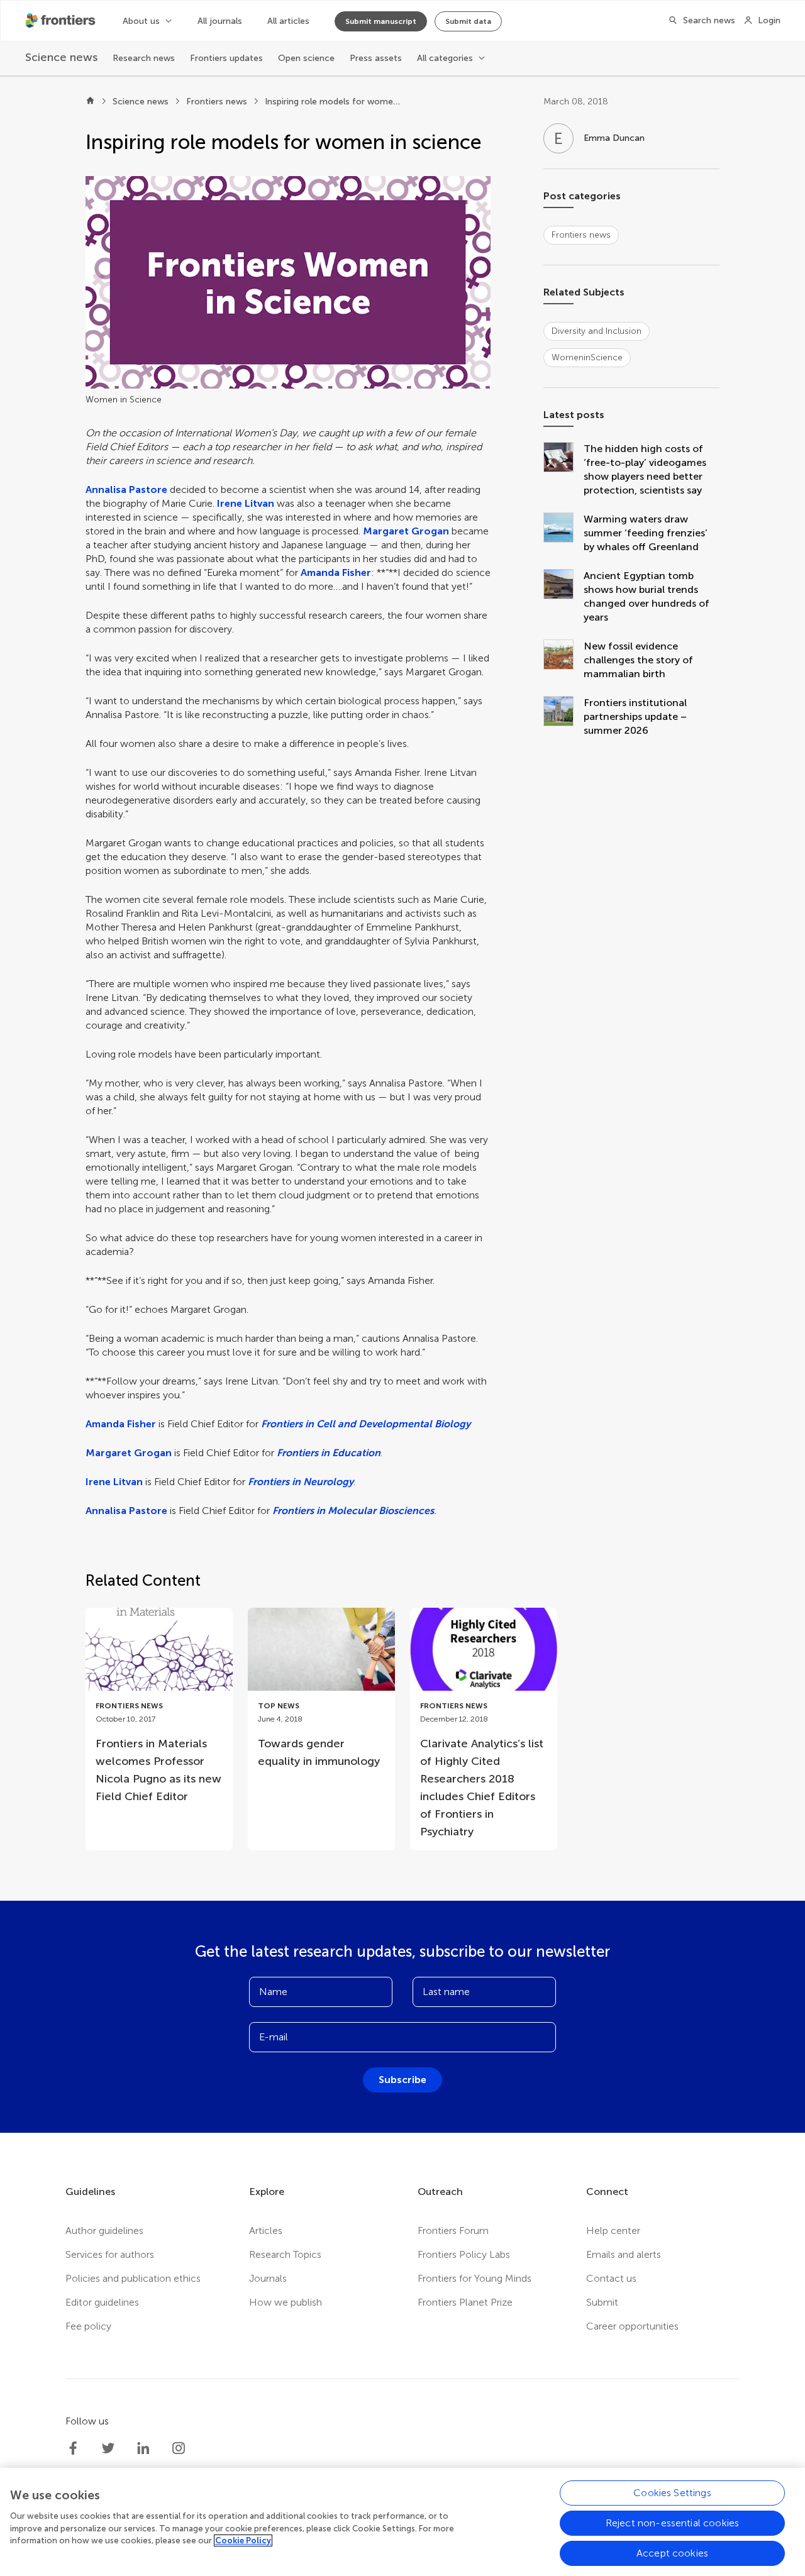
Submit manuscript (381, 21)
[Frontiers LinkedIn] (143, 2448)
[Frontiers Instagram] (179, 2448)
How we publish (286, 2302)
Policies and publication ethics (133, 2278)
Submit (602, 2302)
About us (141, 21)
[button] (288, 282)
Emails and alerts (624, 2254)
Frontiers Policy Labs (464, 2254)
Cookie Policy (243, 2540)
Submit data (468, 21)
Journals (268, 2278)
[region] (402, 2522)
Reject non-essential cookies (672, 2523)
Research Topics (285, 2254)
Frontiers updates (226, 58)
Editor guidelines (102, 2302)
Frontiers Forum (453, 2231)
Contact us (611, 2278)
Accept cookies (672, 2553)
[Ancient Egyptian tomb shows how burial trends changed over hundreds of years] (563, 597)
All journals (220, 21)
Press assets (376, 58)
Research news (144, 58)
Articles (266, 2231)
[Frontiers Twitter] (108, 2448)
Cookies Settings (672, 2493)
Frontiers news (217, 102)
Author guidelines (104, 2231)
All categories (445, 58)
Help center (613, 2231)
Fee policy (88, 2326)
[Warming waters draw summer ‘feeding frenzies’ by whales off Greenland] (563, 533)
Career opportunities (632, 2326)
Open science (306, 58)
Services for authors (110, 2254)
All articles (288, 21)
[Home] (90, 102)
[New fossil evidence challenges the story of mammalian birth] (563, 660)
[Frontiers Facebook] (73, 2448)
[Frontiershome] (62, 21)
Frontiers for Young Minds (475, 2278)
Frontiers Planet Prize (465, 2302)
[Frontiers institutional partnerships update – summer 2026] (563, 717)
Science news (141, 102)
